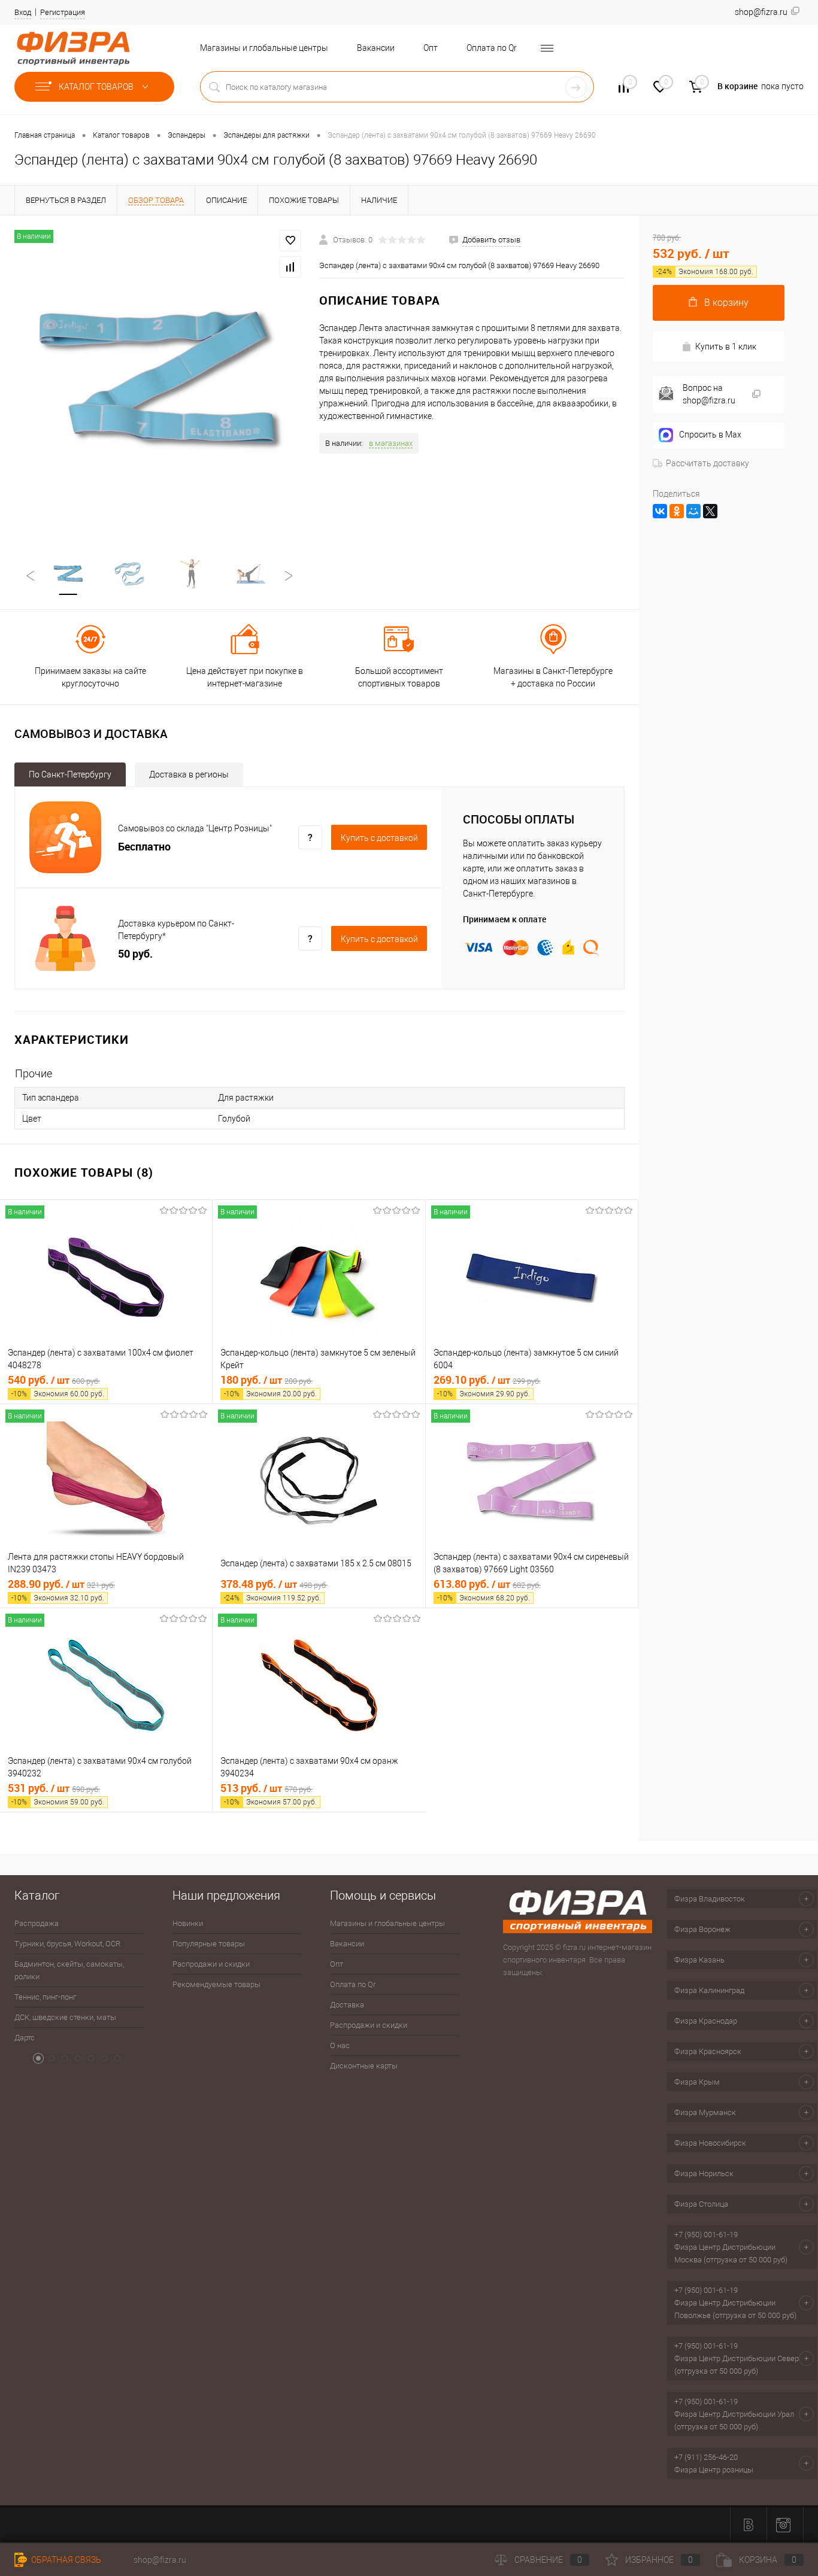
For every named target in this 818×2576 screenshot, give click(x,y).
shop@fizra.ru (160, 2560)
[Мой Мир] (693, 511)
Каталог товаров (97, 87)
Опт (431, 48)
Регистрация (63, 12)
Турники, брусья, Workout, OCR (67, 1944)
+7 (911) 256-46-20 (706, 2457)
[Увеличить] (160, 380)
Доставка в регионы (189, 774)
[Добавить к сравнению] (290, 267)
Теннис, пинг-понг (45, 1997)
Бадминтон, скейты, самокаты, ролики (69, 1970)
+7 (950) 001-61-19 (706, 2235)
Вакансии (376, 48)
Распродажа (37, 1923)
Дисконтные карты (364, 2066)
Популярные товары (209, 1944)
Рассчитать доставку (708, 463)
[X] (710, 511)
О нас (340, 2045)
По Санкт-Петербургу (70, 774)
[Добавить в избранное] (290, 241)
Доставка (347, 2005)
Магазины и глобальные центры (264, 48)
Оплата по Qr (492, 48)
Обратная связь (65, 2560)
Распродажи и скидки (211, 1964)
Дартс (25, 2038)
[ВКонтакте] (660, 511)
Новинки (188, 1923)
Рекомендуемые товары (216, 1984)
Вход (23, 12)
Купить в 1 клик (726, 347)
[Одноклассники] (677, 511)
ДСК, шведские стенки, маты (65, 2017)
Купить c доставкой (379, 838)
